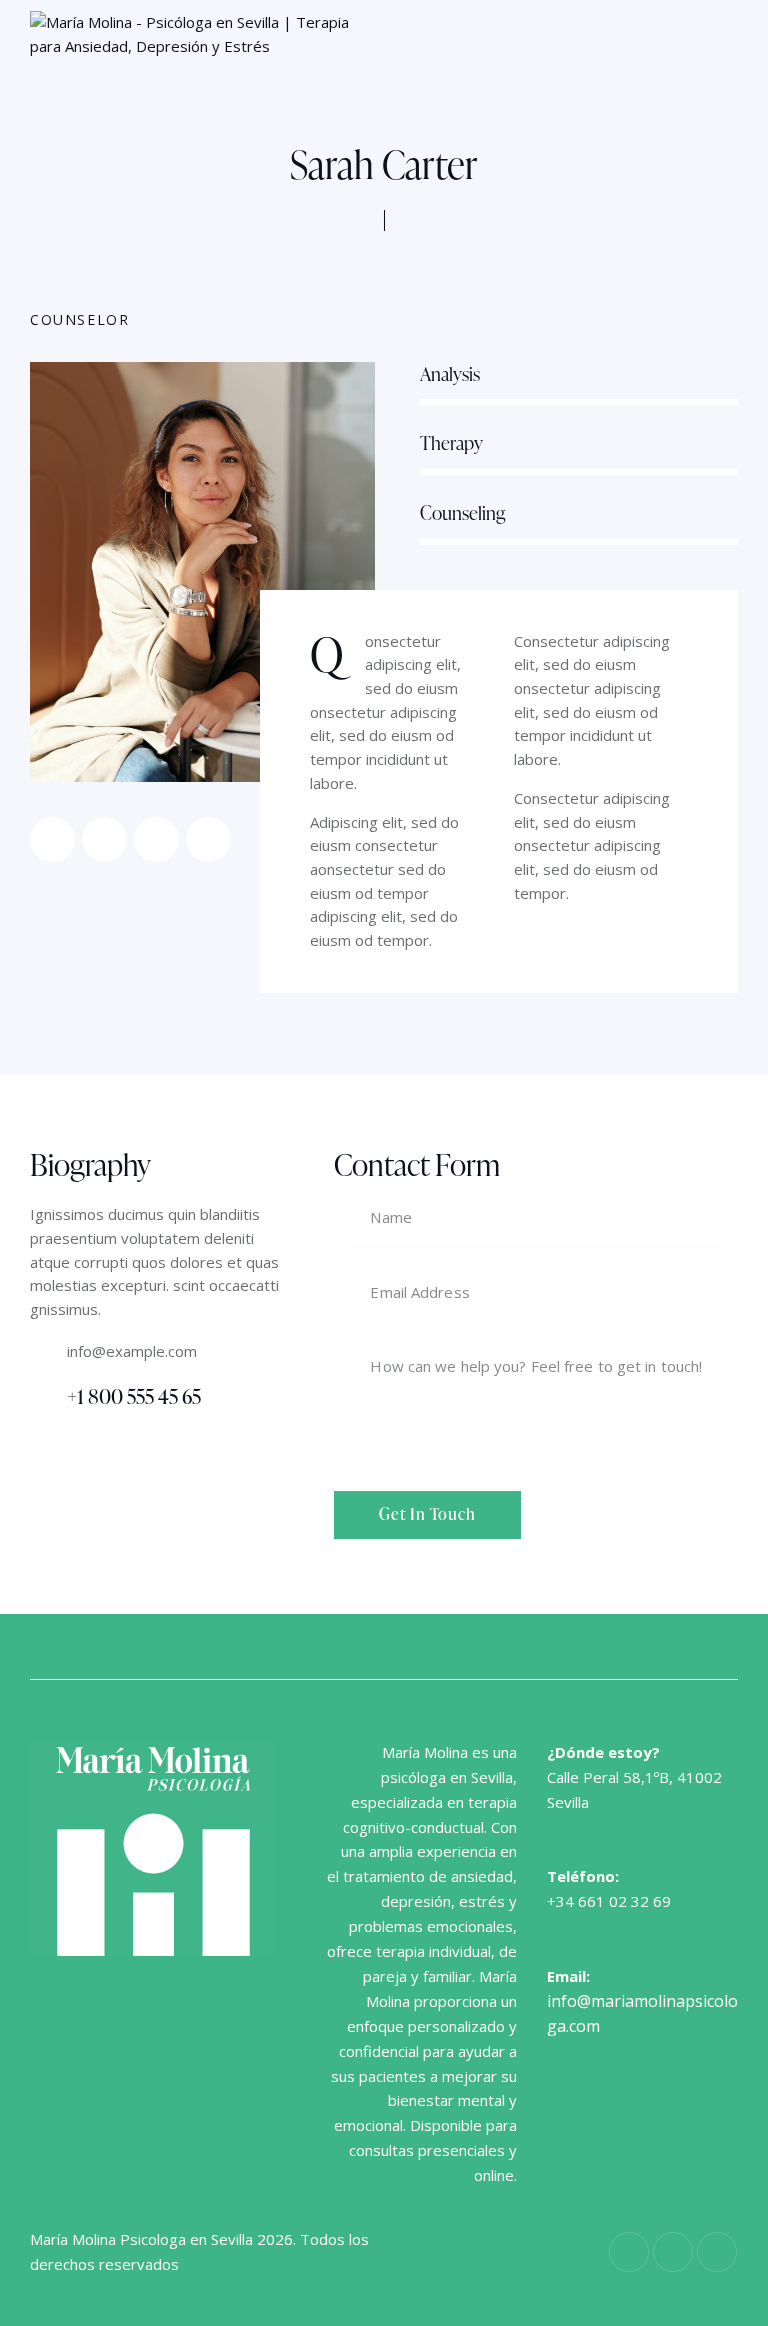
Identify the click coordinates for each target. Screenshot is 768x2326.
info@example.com (132, 1351)
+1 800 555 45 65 (134, 1396)
